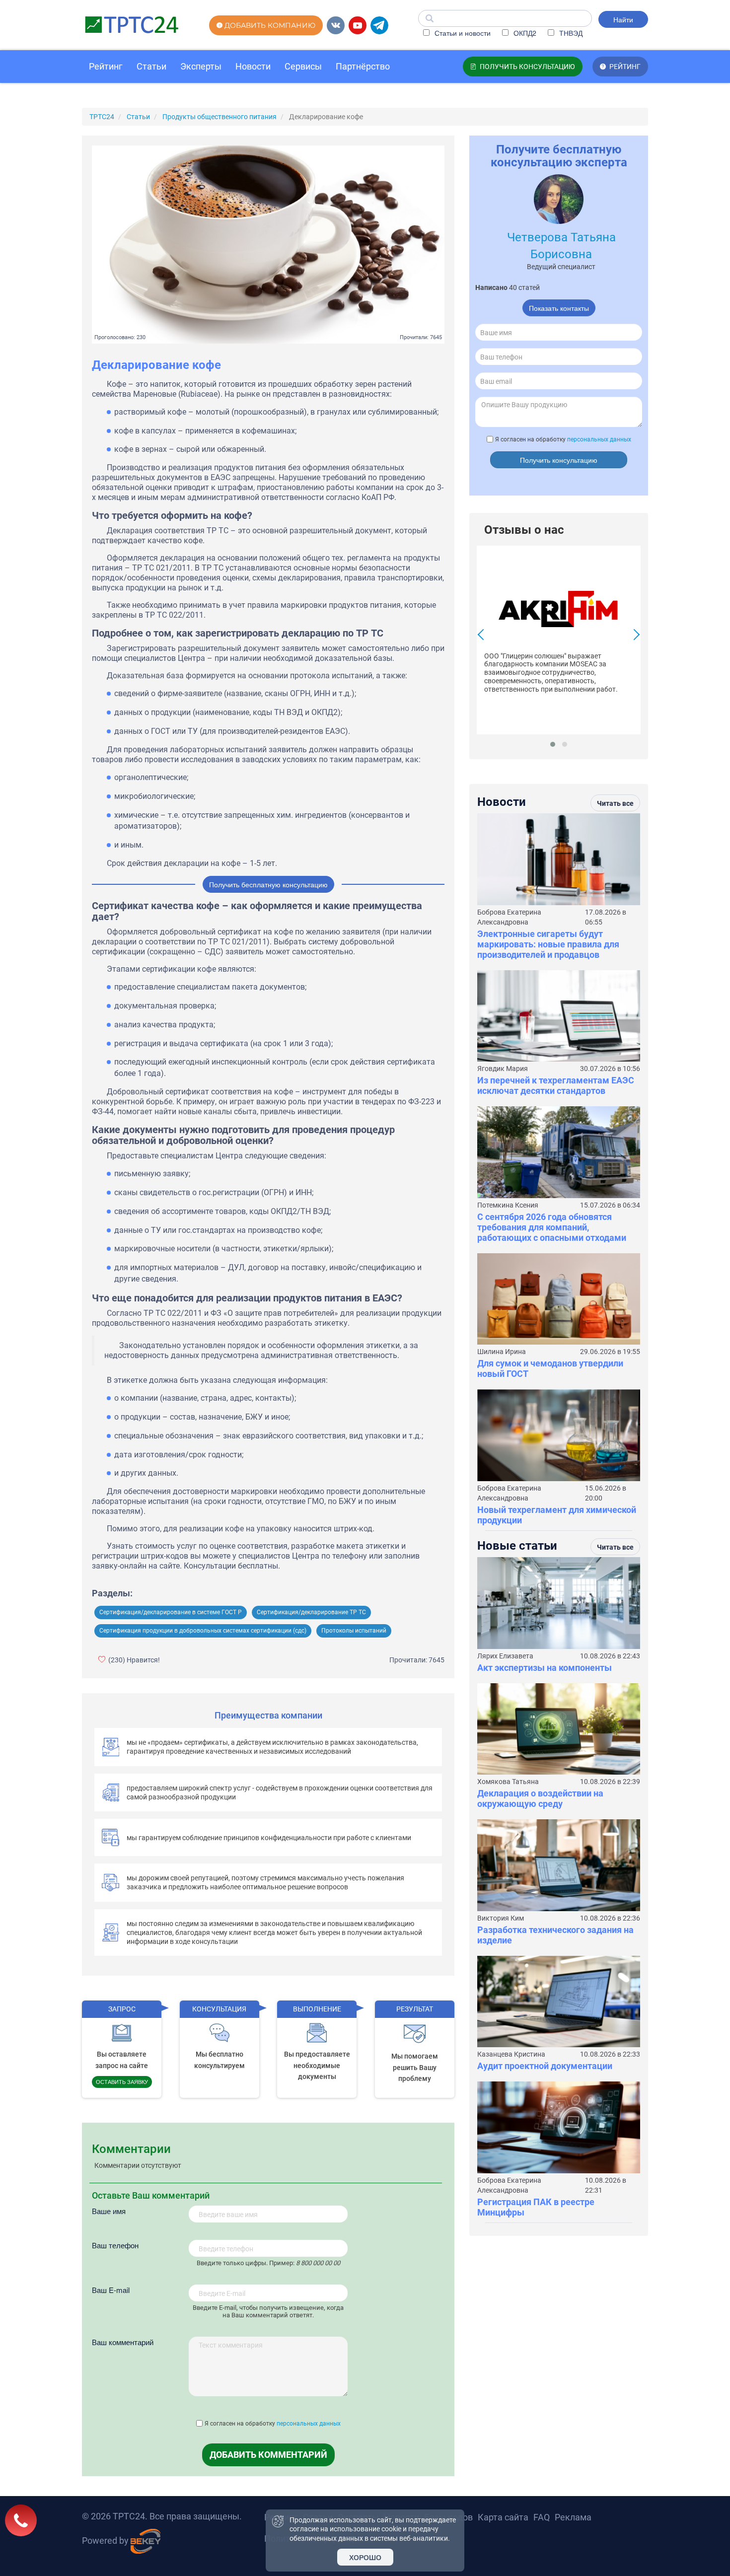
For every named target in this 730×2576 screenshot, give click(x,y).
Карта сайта (503, 2517)
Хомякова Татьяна (508, 1782)
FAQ (542, 2517)
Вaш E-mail (111, 2290)
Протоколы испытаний (354, 1631)
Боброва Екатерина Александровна (509, 917)
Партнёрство (363, 66)
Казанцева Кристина (511, 2054)
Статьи (151, 66)
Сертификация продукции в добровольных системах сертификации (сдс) (203, 1631)
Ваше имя (109, 2211)
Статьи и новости (462, 33)
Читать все (615, 803)
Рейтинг (106, 66)
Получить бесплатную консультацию (268, 884)
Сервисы (303, 66)
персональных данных (309, 2424)
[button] (553, 744)
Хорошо (365, 2557)
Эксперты (201, 66)
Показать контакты (559, 308)
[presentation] (483, 636)
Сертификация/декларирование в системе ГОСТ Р (171, 1612)
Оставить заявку (122, 2081)
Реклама (573, 2517)
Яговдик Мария (503, 1069)
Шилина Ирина (502, 1352)
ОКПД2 (524, 33)
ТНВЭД (570, 33)
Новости (253, 66)
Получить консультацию (559, 460)
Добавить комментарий (268, 2455)
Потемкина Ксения (508, 1205)
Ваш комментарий (123, 2342)
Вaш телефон (115, 2245)
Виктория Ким (501, 1918)
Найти (623, 19)
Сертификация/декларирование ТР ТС (311, 1612)
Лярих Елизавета (505, 1656)
